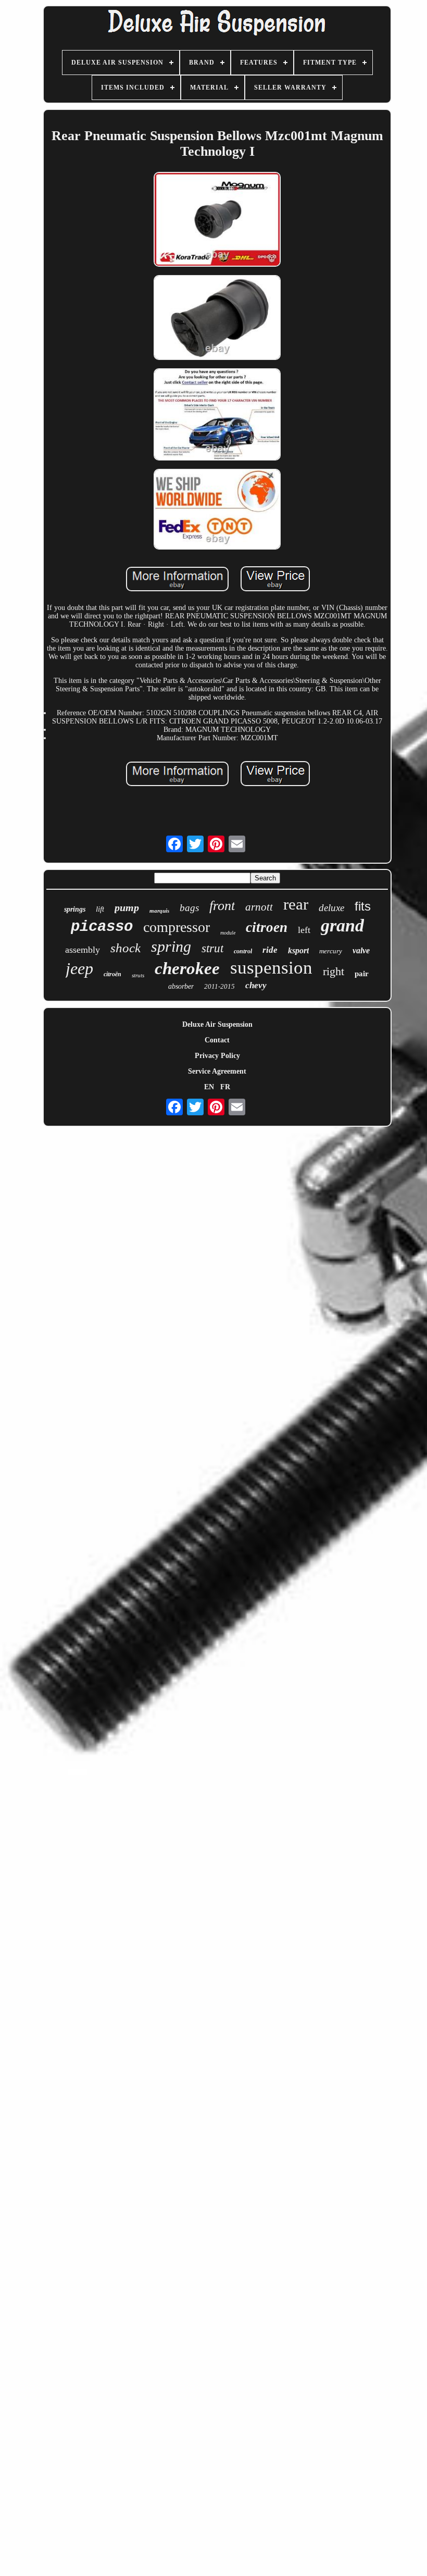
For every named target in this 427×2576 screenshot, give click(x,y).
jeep (79, 968)
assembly (83, 950)
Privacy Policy (217, 1056)
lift (100, 909)
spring (171, 946)
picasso (102, 927)
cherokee (187, 968)
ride (270, 950)
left (304, 930)
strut (212, 948)
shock (125, 948)
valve (361, 950)
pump (127, 907)
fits (363, 906)
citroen (267, 927)
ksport (298, 950)
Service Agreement (217, 1071)
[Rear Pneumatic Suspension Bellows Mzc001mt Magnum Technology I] (217, 220)
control (243, 951)
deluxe (331, 908)
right (334, 971)
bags (189, 908)
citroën (112, 974)
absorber (181, 986)
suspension (271, 968)
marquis (159, 911)
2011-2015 (219, 986)
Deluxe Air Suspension (217, 1024)
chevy (256, 985)
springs (75, 909)
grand (342, 925)
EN (209, 1087)
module (228, 933)
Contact (217, 1040)
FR (225, 1087)
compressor (177, 927)
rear (296, 904)
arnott (259, 907)
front (222, 906)
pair (362, 974)
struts (138, 975)
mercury (331, 951)
